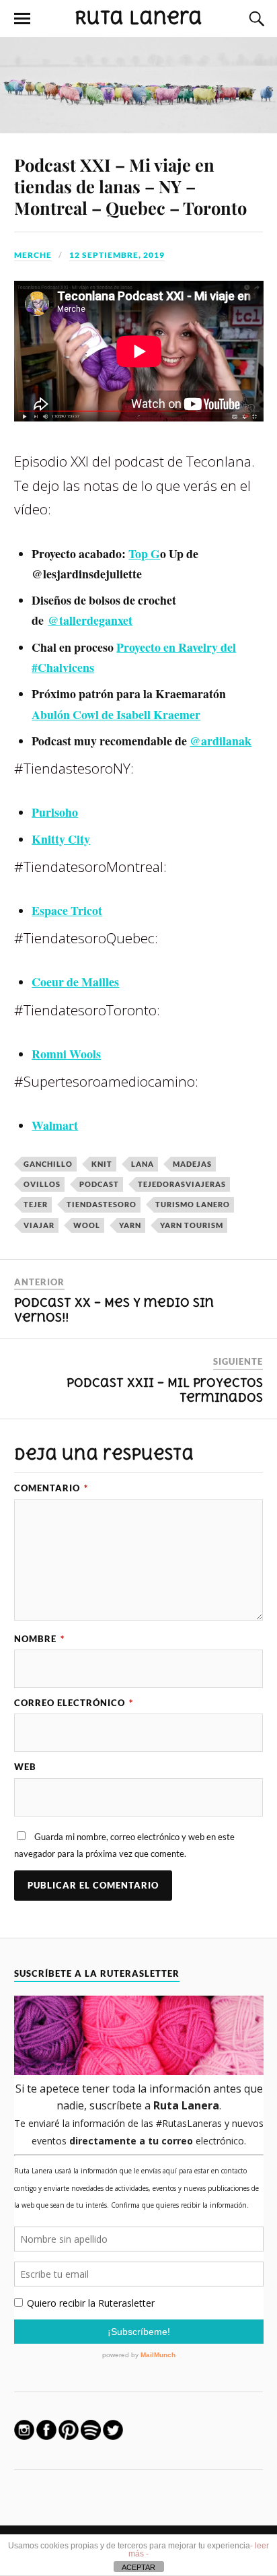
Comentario (51, 1488)
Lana (143, 1164)
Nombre (39, 1639)
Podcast (99, 1184)
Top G (144, 553)
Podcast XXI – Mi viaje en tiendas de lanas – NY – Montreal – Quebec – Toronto (130, 186)
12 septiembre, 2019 (117, 255)
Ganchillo (48, 1164)
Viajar (39, 1225)
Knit (102, 1164)
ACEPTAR (138, 2567)
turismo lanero (193, 1204)
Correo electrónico (74, 1703)
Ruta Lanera (138, 18)
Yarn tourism (192, 1225)
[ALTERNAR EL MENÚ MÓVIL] (22, 19)
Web (25, 1767)
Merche (33, 255)
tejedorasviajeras (182, 1184)
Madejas (192, 1164)
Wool (87, 1225)
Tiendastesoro (102, 1204)
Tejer (36, 1204)
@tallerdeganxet (90, 620)
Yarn (130, 1225)
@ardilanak (221, 741)
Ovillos (42, 1184)
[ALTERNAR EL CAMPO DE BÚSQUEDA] (255, 19)
